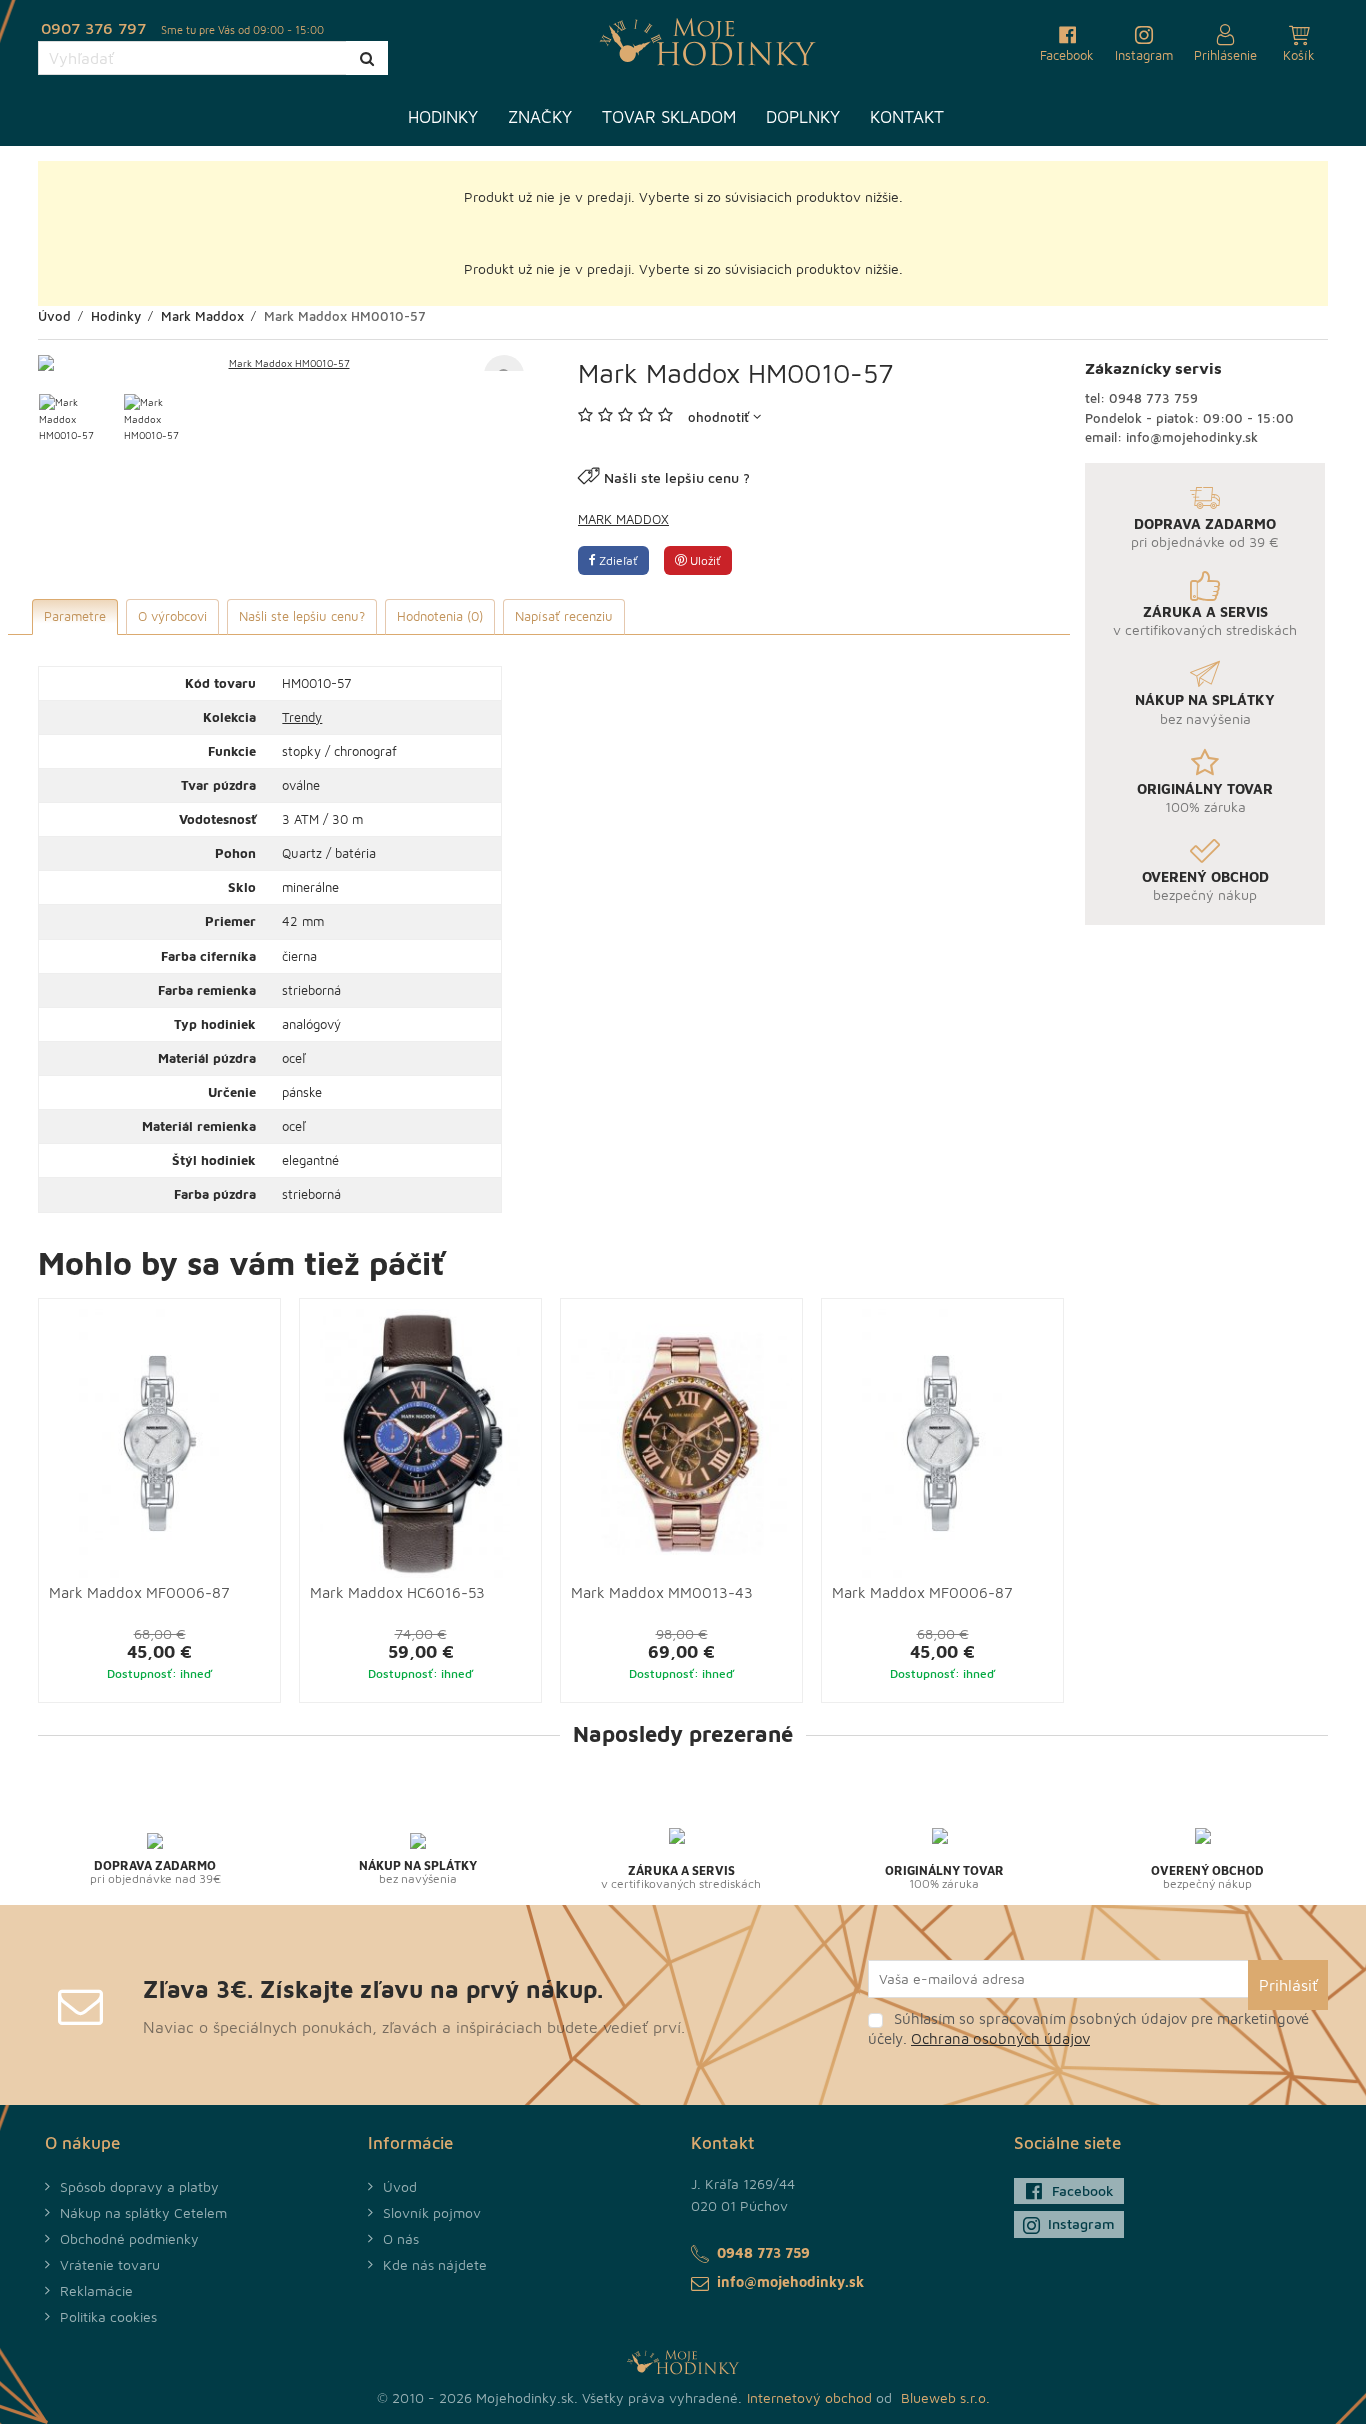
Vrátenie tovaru (110, 2264)
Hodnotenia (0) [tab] (440, 616)
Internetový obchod (809, 2397)
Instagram (1081, 2223)
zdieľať (617, 560)
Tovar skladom (669, 117)
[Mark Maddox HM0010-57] (281, 363)
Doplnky (803, 117)
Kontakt (907, 117)
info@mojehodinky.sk (1192, 437)
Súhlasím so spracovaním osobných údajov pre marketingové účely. (1088, 2028)
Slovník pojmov (432, 2212)
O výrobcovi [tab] (172, 616)
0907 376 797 (93, 28)
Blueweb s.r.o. (945, 2397)
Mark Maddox (623, 519)
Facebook (1083, 2190)
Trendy (302, 717)
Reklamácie (96, 2290)
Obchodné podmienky (129, 2238)
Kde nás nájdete (435, 2264)
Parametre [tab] (75, 616)
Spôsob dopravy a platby (139, 2186)
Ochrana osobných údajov (1000, 2038)
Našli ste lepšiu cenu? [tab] (302, 616)
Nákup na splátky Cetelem (143, 2212)
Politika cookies (108, 2316)
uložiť (704, 560)
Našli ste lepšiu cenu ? (677, 477)
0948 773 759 (1153, 398)
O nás (401, 2238)
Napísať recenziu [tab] (564, 616)
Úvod (400, 2186)
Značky (540, 117)
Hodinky (443, 117)
